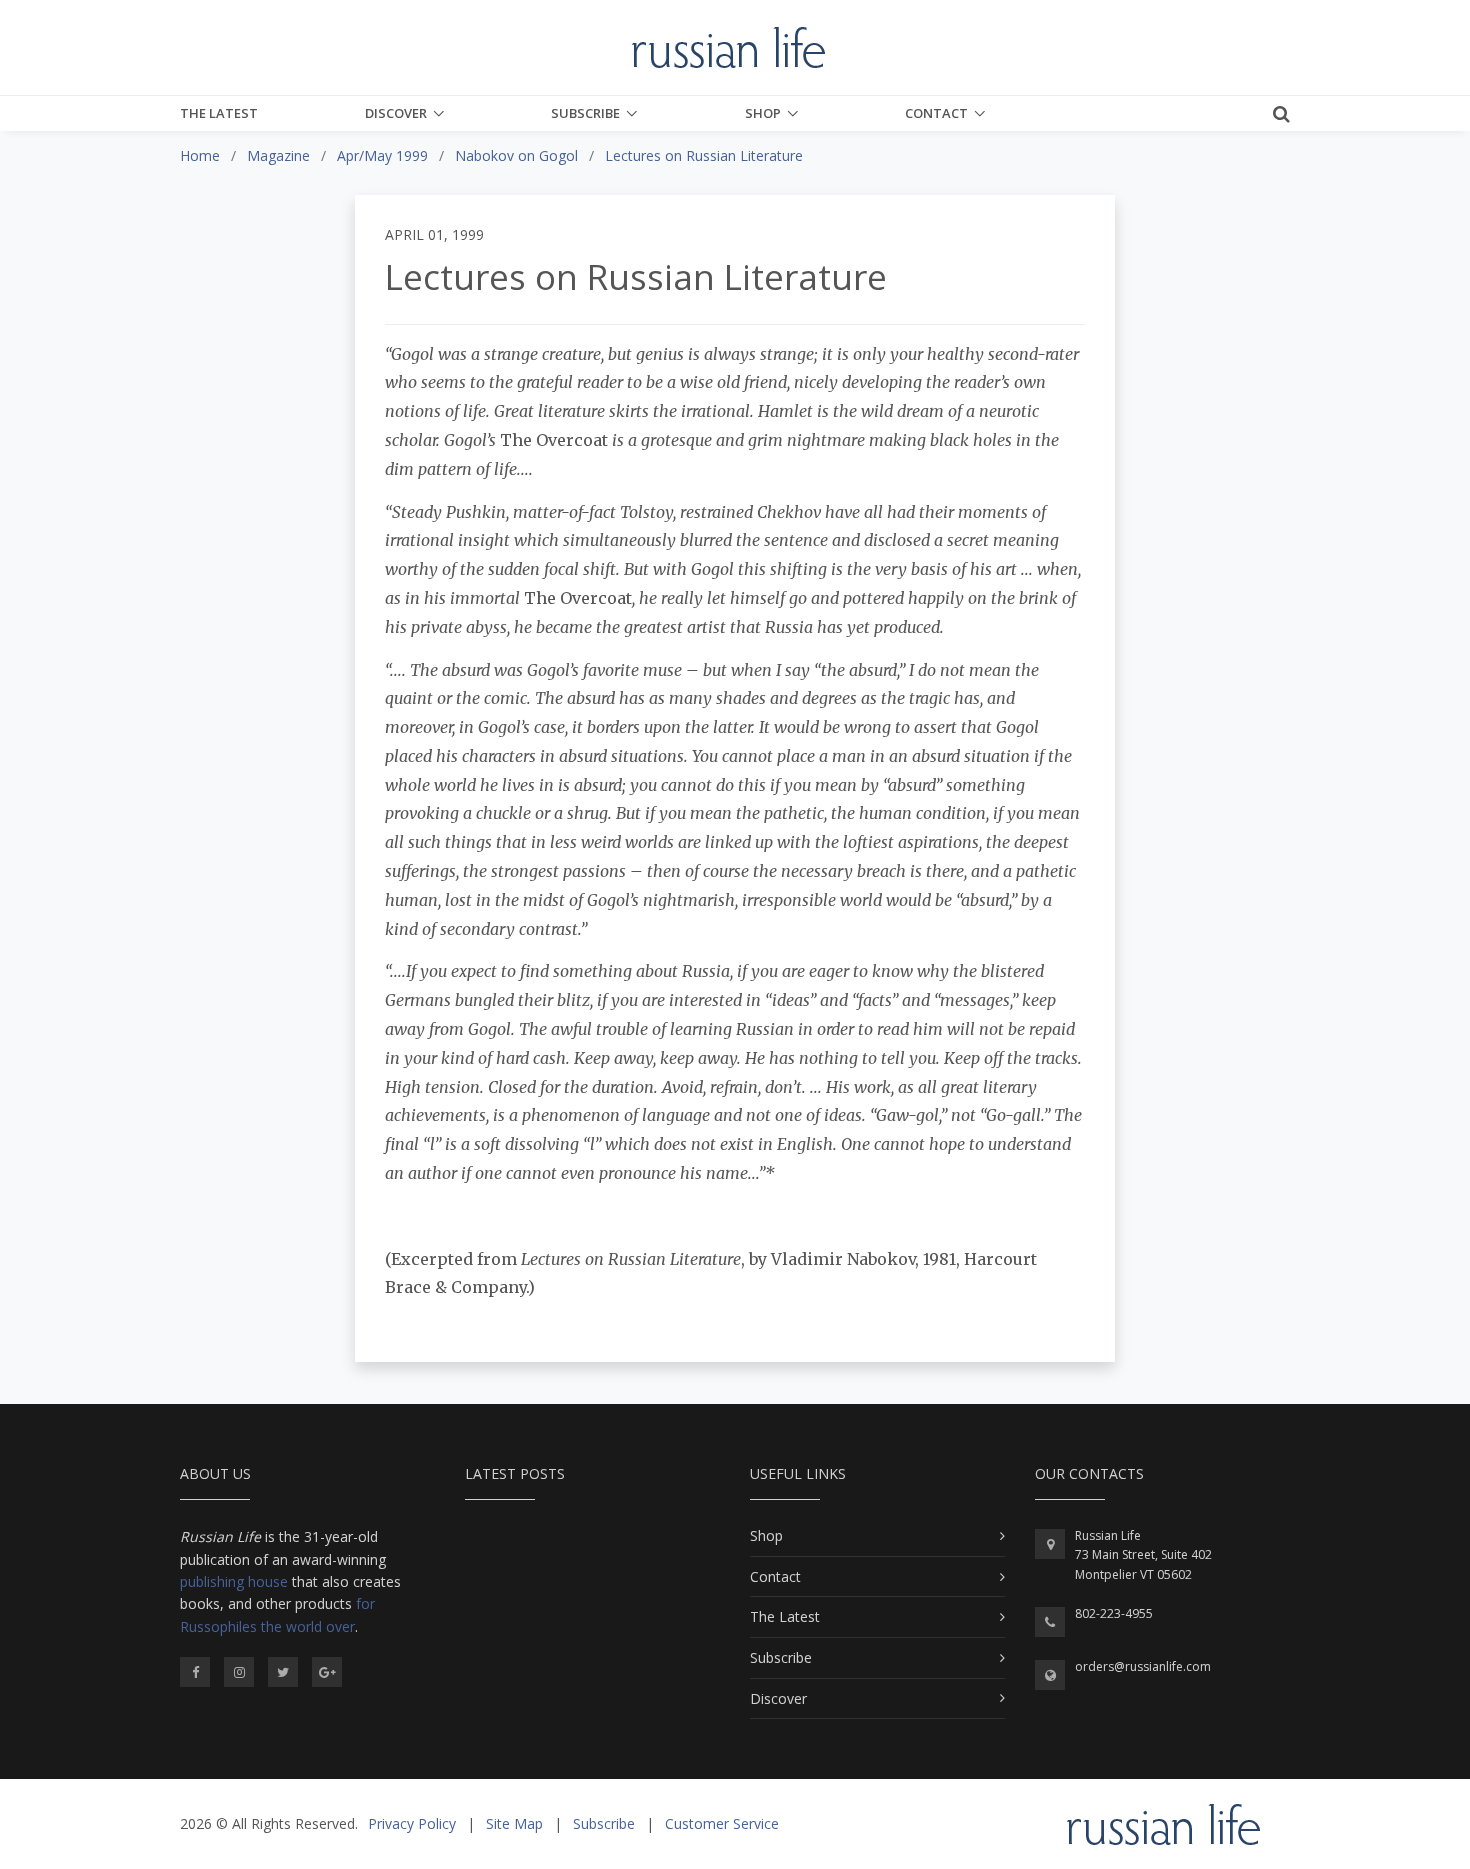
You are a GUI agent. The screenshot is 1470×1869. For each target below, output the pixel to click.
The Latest (219, 113)
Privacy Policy (412, 1823)
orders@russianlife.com (1143, 1666)
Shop (763, 113)
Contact (936, 113)
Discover (396, 113)
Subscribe (585, 113)
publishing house (234, 1581)
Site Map (514, 1823)
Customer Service (722, 1823)
